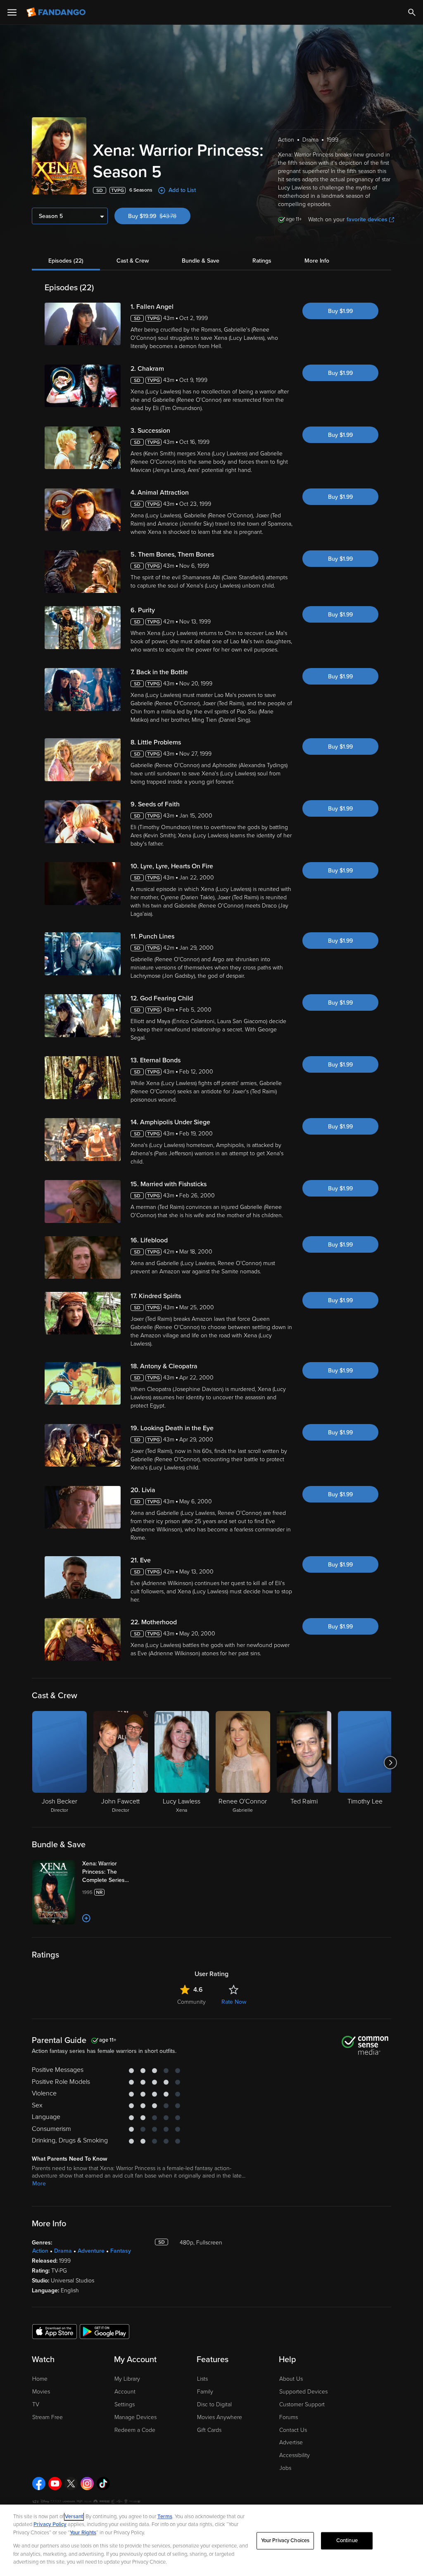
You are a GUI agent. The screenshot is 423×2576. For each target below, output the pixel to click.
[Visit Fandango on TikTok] (103, 2484)
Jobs (285, 2468)
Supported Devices (303, 2392)
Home (40, 2379)
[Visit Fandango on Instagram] (87, 2484)
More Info (317, 261)
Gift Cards (209, 2430)
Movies (41, 2392)
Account (125, 2392)
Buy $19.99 (159, 216)
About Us (291, 2379)
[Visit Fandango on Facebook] (39, 2484)
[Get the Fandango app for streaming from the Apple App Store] (55, 2331)
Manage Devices (135, 2417)
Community (191, 2002)
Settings (125, 2404)
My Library (127, 2379)
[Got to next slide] (390, 1763)
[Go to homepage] (57, 12)
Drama (63, 2251)
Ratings (262, 261)
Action (40, 2251)
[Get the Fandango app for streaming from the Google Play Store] (105, 2331)
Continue (347, 2540)
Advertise (291, 2442)
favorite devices (367, 219)
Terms (165, 2517)
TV (36, 2404)
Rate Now (234, 2002)
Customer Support (302, 2404)
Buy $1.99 (340, 311)
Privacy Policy (50, 2524)
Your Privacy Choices (285, 2540)
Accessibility (295, 2455)
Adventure (91, 2251)
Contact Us (293, 2430)
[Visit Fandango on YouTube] (55, 2484)
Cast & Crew (133, 261)
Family (205, 2392)
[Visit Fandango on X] (71, 2484)
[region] (211, 2540)
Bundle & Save (201, 261)
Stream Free (48, 2417)
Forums (289, 2417)
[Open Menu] (12, 12)
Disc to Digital (214, 2404)
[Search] (412, 12)
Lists (202, 2379)
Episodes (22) (66, 261)
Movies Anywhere (220, 2417)
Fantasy (121, 2251)
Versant (74, 2517)
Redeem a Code (135, 2430)
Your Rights (83, 2533)
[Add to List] (86, 1918)
